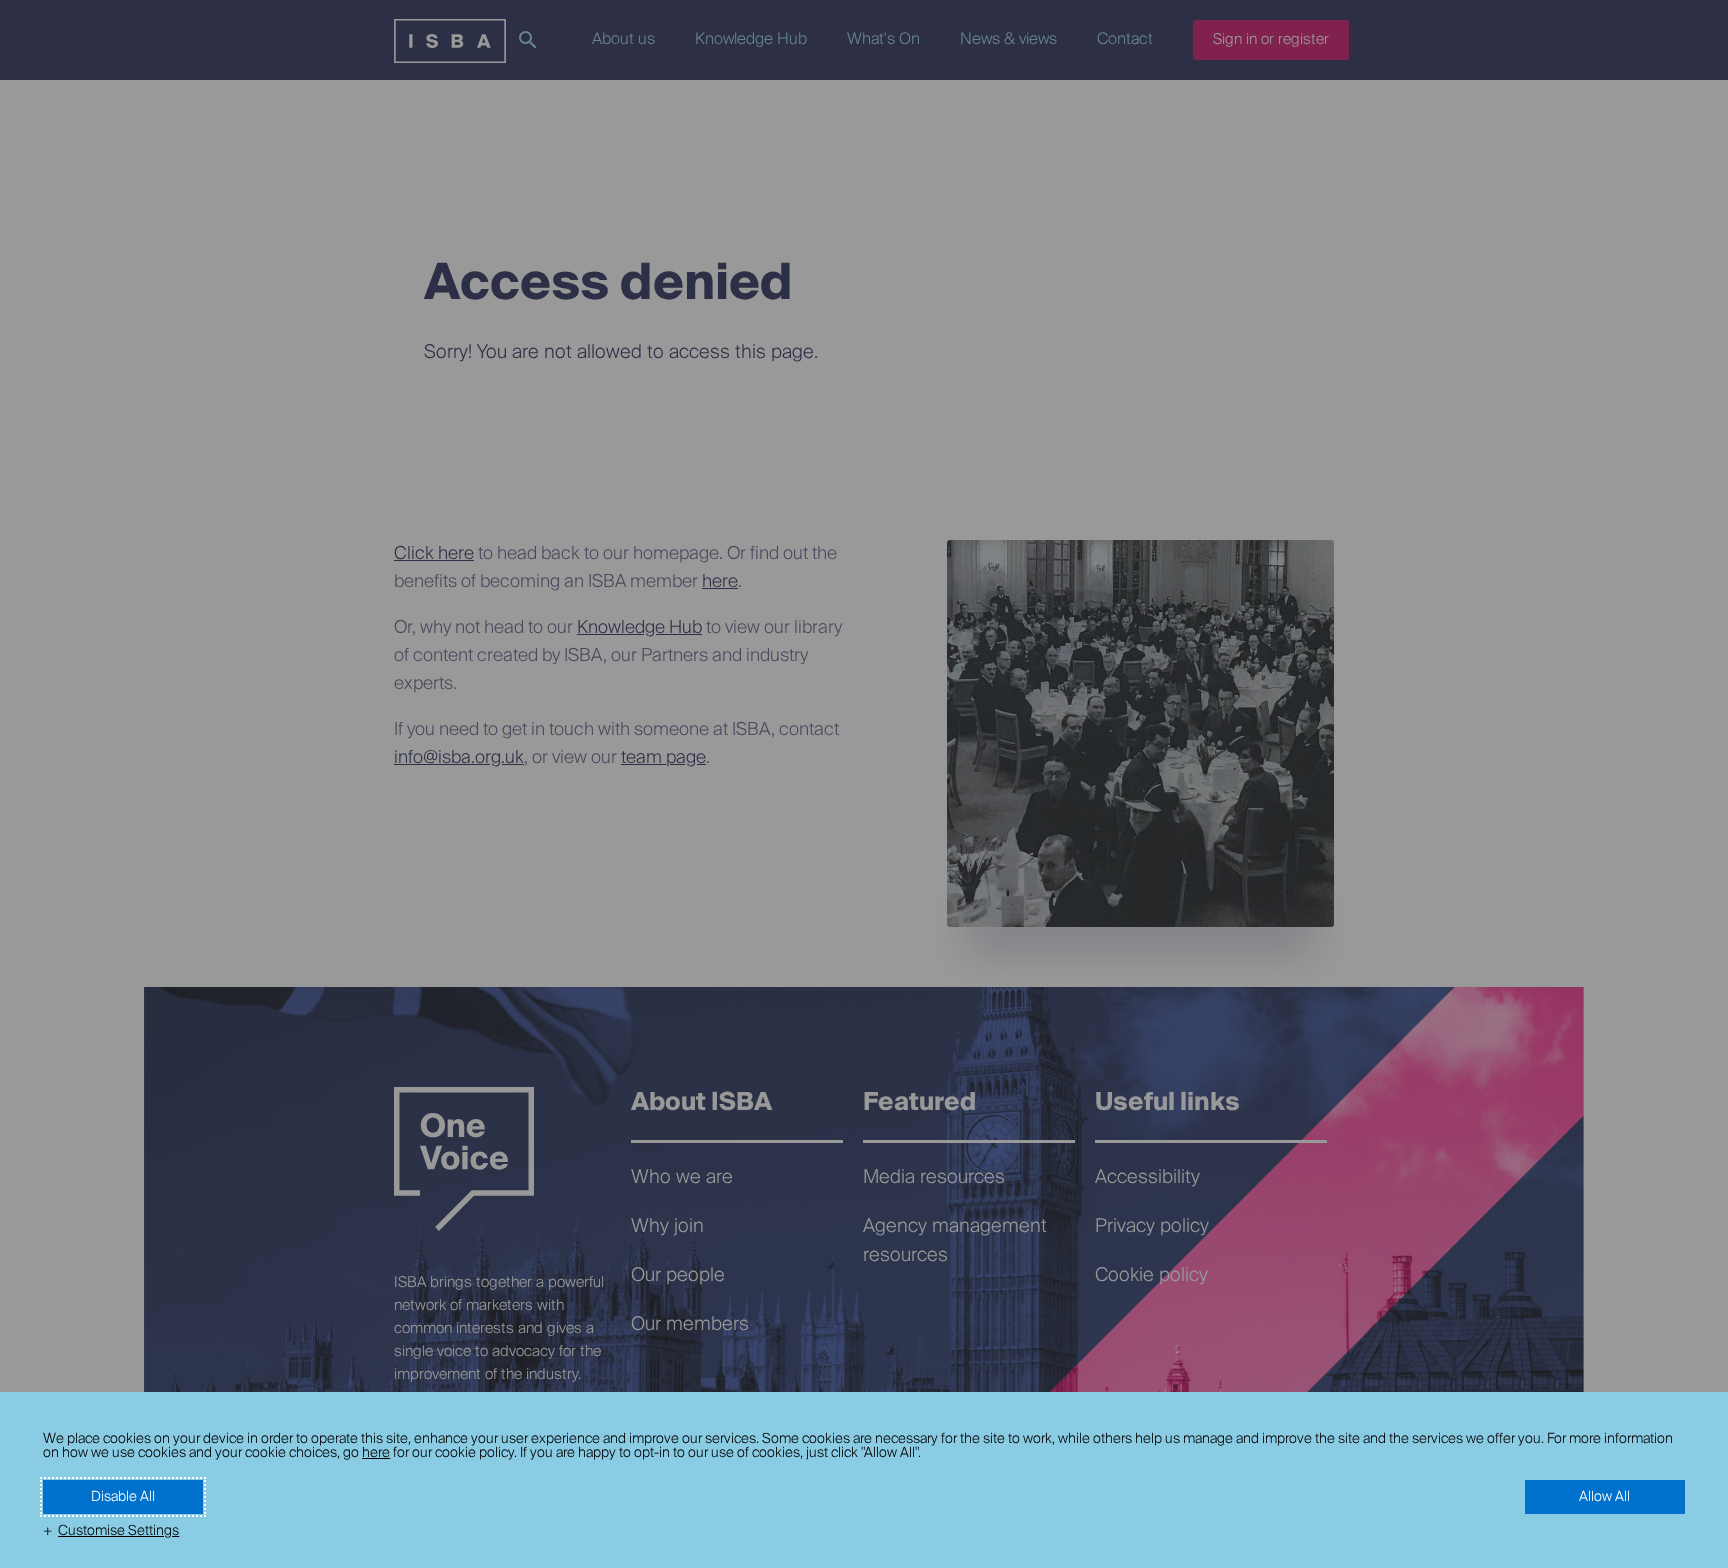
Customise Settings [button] (118, 1531)
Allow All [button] (1604, 1497)
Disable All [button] (123, 1497)
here (376, 1453)
